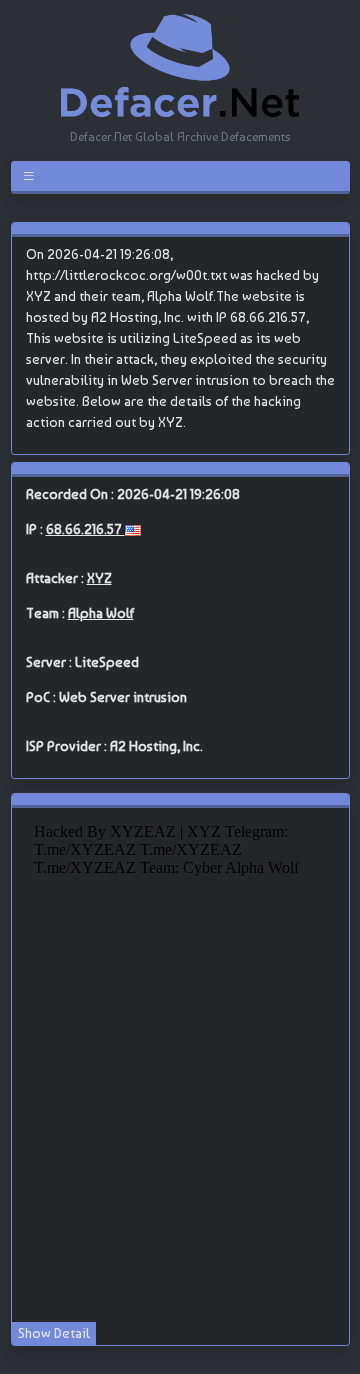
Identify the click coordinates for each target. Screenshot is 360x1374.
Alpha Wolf (101, 613)
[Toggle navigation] (32, 176)
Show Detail (54, 1333)
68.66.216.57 (85, 529)
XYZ (99, 578)
